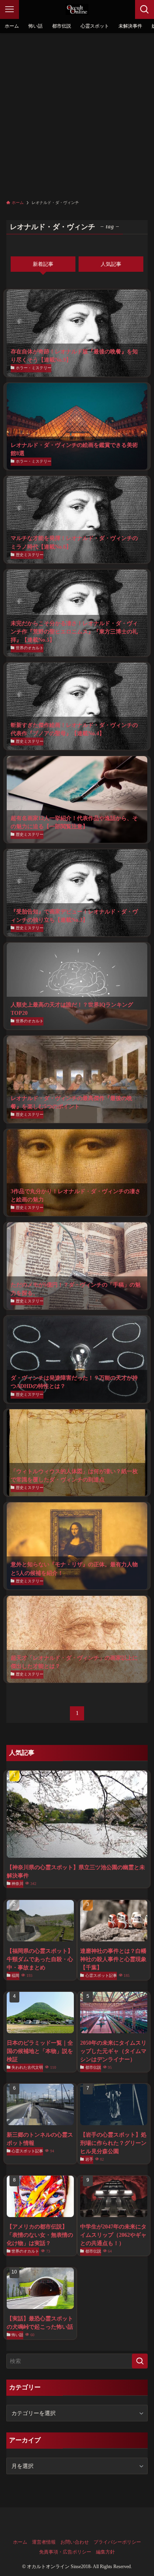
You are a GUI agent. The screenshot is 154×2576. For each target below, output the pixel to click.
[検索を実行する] (140, 2361)
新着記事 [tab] (43, 264)
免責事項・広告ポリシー (65, 2552)
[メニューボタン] (9, 9)
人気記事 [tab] (111, 264)
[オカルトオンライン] (77, 9)
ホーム (20, 2542)
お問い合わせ (75, 2542)
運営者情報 (44, 2542)
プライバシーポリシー (117, 2542)
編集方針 (105, 2552)
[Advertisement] (77, 114)
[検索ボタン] (145, 9)
